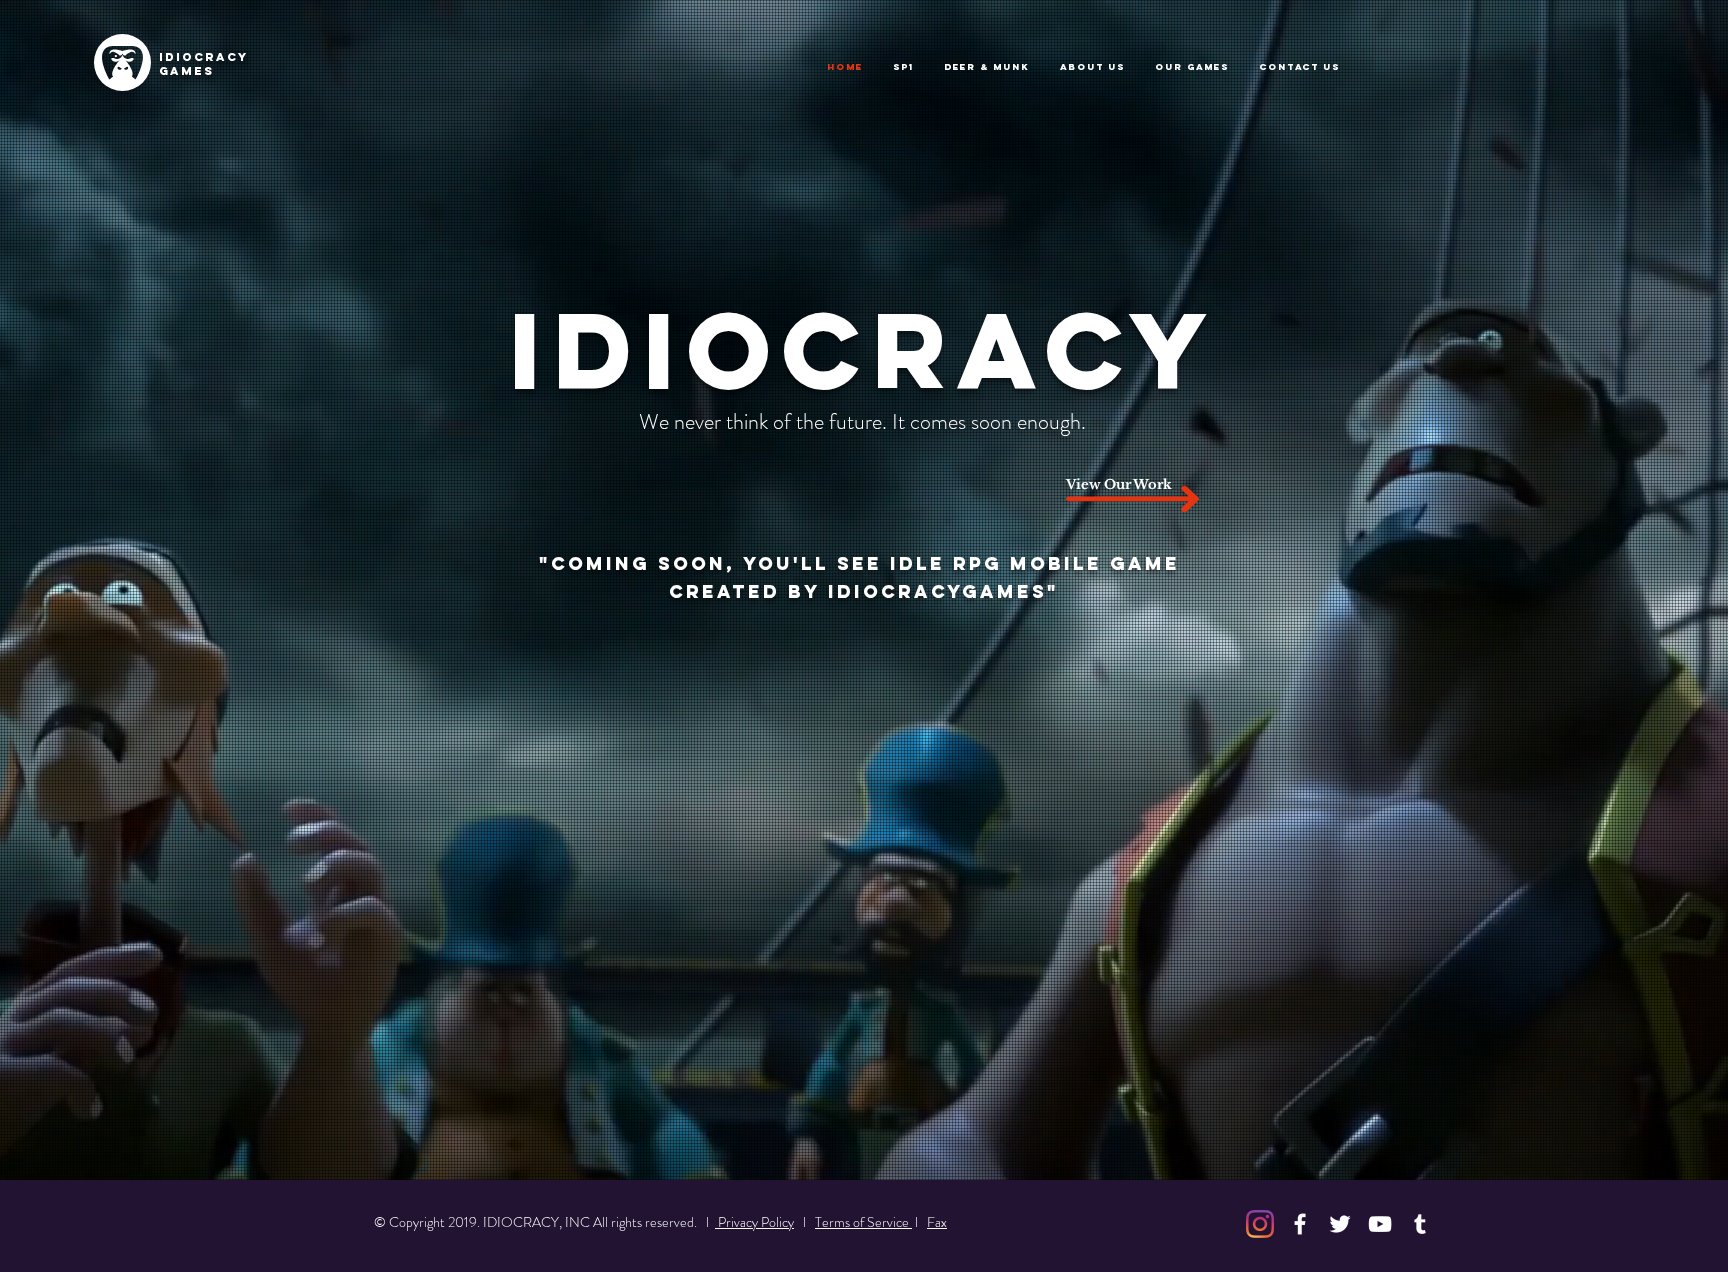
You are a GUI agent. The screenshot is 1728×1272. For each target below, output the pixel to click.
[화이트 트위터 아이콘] (1340, 1224)
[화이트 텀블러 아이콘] (1420, 1224)
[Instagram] (1260, 1224)
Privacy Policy (754, 1222)
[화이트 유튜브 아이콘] (1380, 1224)
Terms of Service (863, 1222)
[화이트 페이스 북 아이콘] (1300, 1224)
